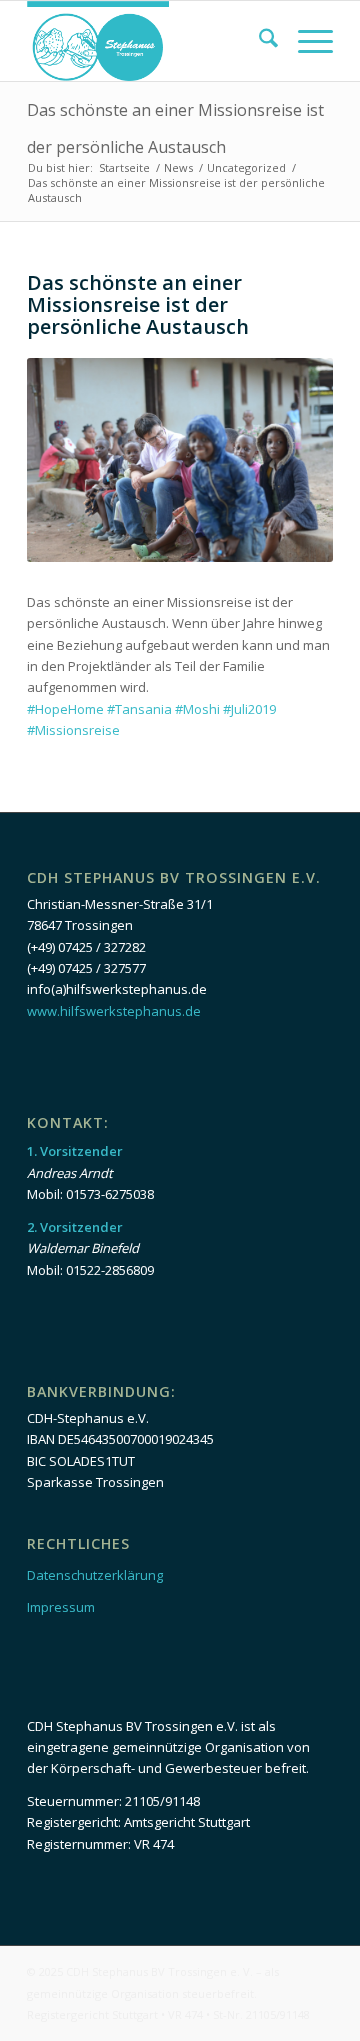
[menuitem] (258, 41)
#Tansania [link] (139, 709)
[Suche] (258, 41)
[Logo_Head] (149, 41)
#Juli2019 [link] (249, 709)
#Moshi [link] (197, 709)
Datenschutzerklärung (95, 1575)
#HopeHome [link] (65, 709)
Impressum (61, 1607)
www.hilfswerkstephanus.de (114, 1011)
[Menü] (305, 41)
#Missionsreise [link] (73, 730)
